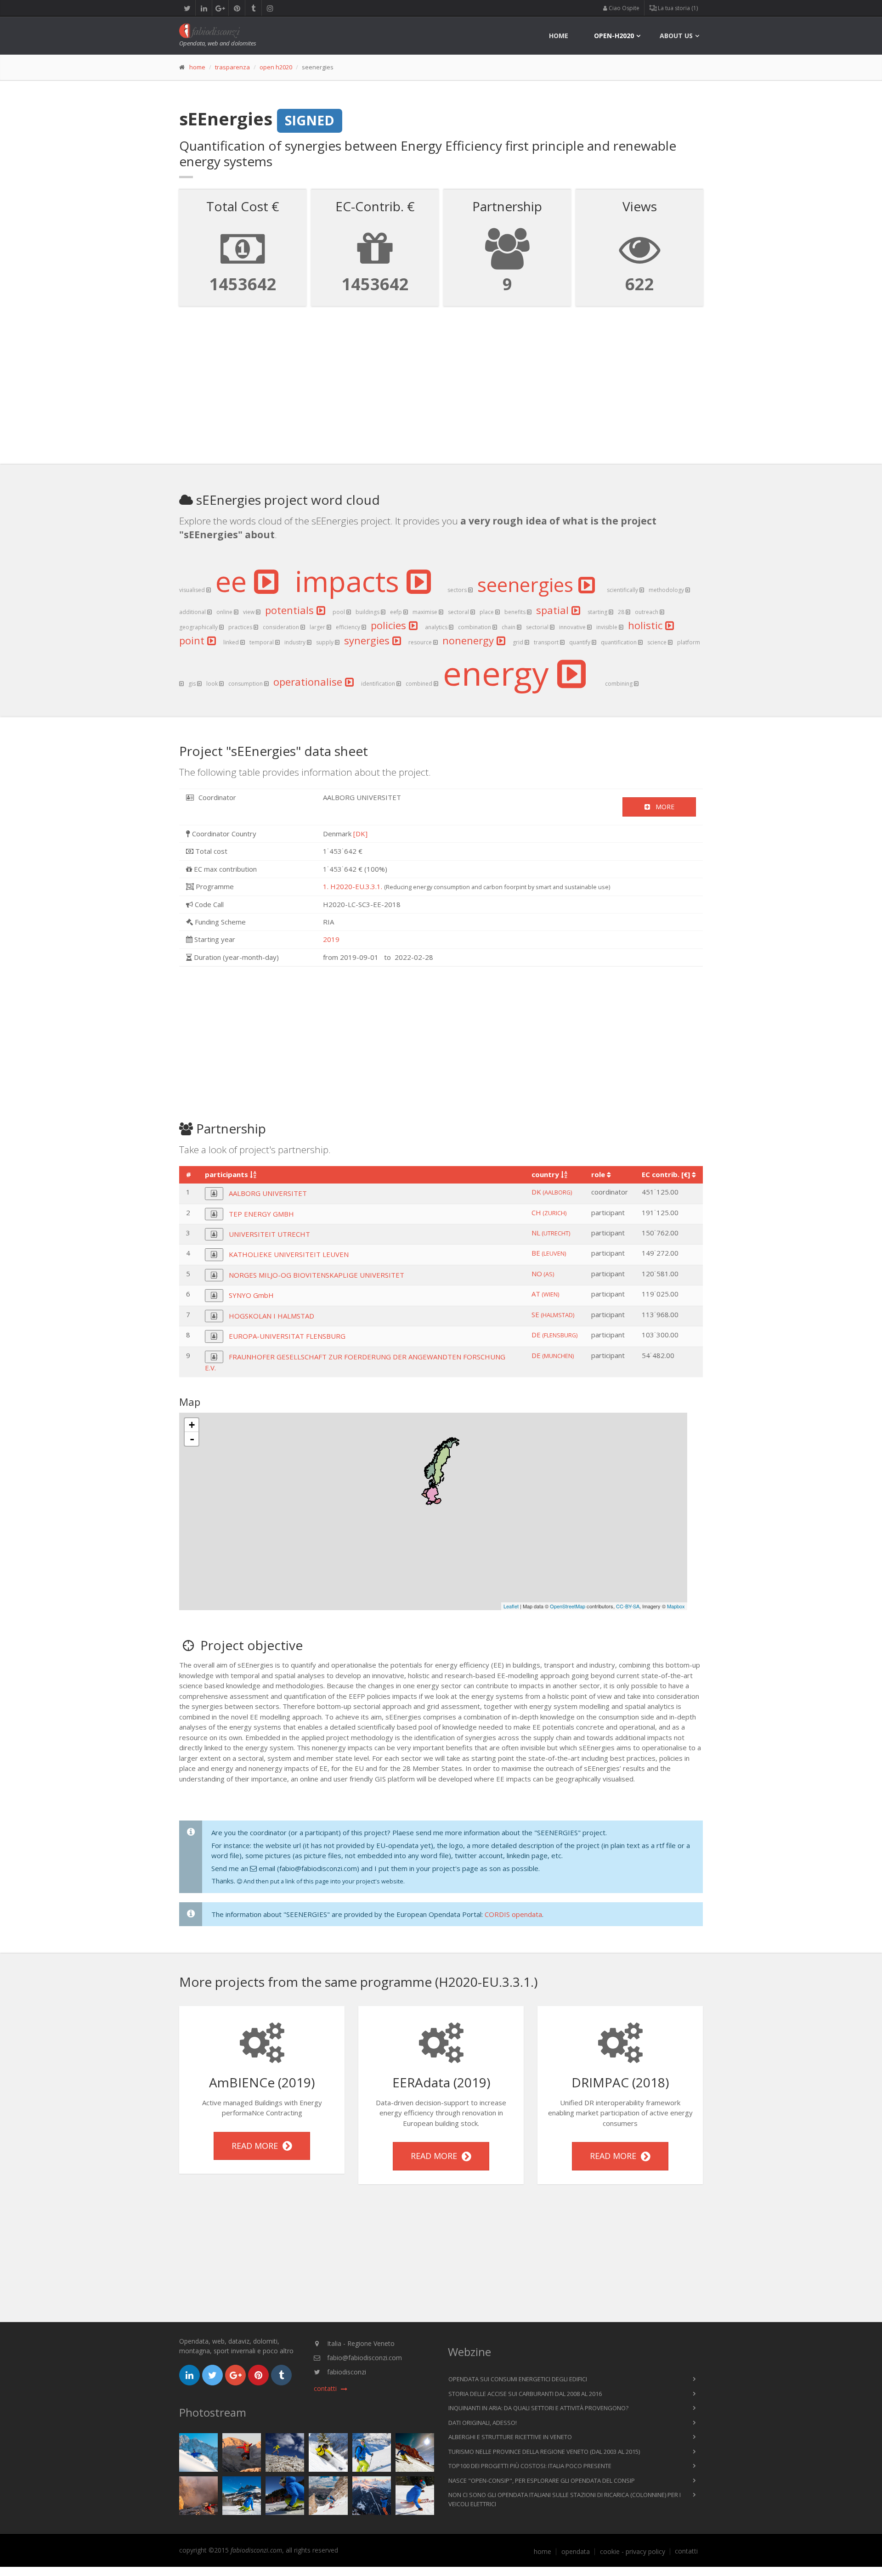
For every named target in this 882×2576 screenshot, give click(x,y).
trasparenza (232, 67)
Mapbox (676, 1606)
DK (552, 1192)
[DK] (360, 834)
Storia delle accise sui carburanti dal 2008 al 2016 (525, 2394)
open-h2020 (614, 36)
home (559, 36)
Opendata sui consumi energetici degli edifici (518, 2379)
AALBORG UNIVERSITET (268, 1193)
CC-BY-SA (628, 1606)
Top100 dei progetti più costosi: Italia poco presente (530, 2466)
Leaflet (511, 1606)
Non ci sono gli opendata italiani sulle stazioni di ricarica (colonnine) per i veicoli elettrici (565, 2499)
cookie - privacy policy (633, 2552)
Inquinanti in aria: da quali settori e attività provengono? (538, 2408)
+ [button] (192, 1425)
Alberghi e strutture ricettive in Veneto (510, 2437)
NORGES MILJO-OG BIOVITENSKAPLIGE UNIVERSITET (317, 1275)
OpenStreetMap (568, 1606)
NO (543, 1274)
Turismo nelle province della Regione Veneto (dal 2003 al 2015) (544, 2452)
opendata (576, 2552)
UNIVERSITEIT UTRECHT (269, 1234)
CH (549, 1212)
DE (554, 1335)
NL (551, 1233)
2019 (331, 939)
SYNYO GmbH (251, 1295)
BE (549, 1253)
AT (545, 1294)
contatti (686, 2551)
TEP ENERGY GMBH (261, 1214)
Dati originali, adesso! (483, 2423)
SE (553, 1314)
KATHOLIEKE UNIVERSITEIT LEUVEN (289, 1254)
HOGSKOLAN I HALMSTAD (271, 1316)
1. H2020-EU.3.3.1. (353, 886)
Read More (257, 2146)
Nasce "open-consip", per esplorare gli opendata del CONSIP (542, 2480)
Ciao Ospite (623, 8)
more (662, 807)
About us (676, 36)
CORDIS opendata (513, 1914)
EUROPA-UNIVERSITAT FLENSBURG (287, 1336)
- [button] (192, 1439)
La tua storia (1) (677, 8)
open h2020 (276, 67)
